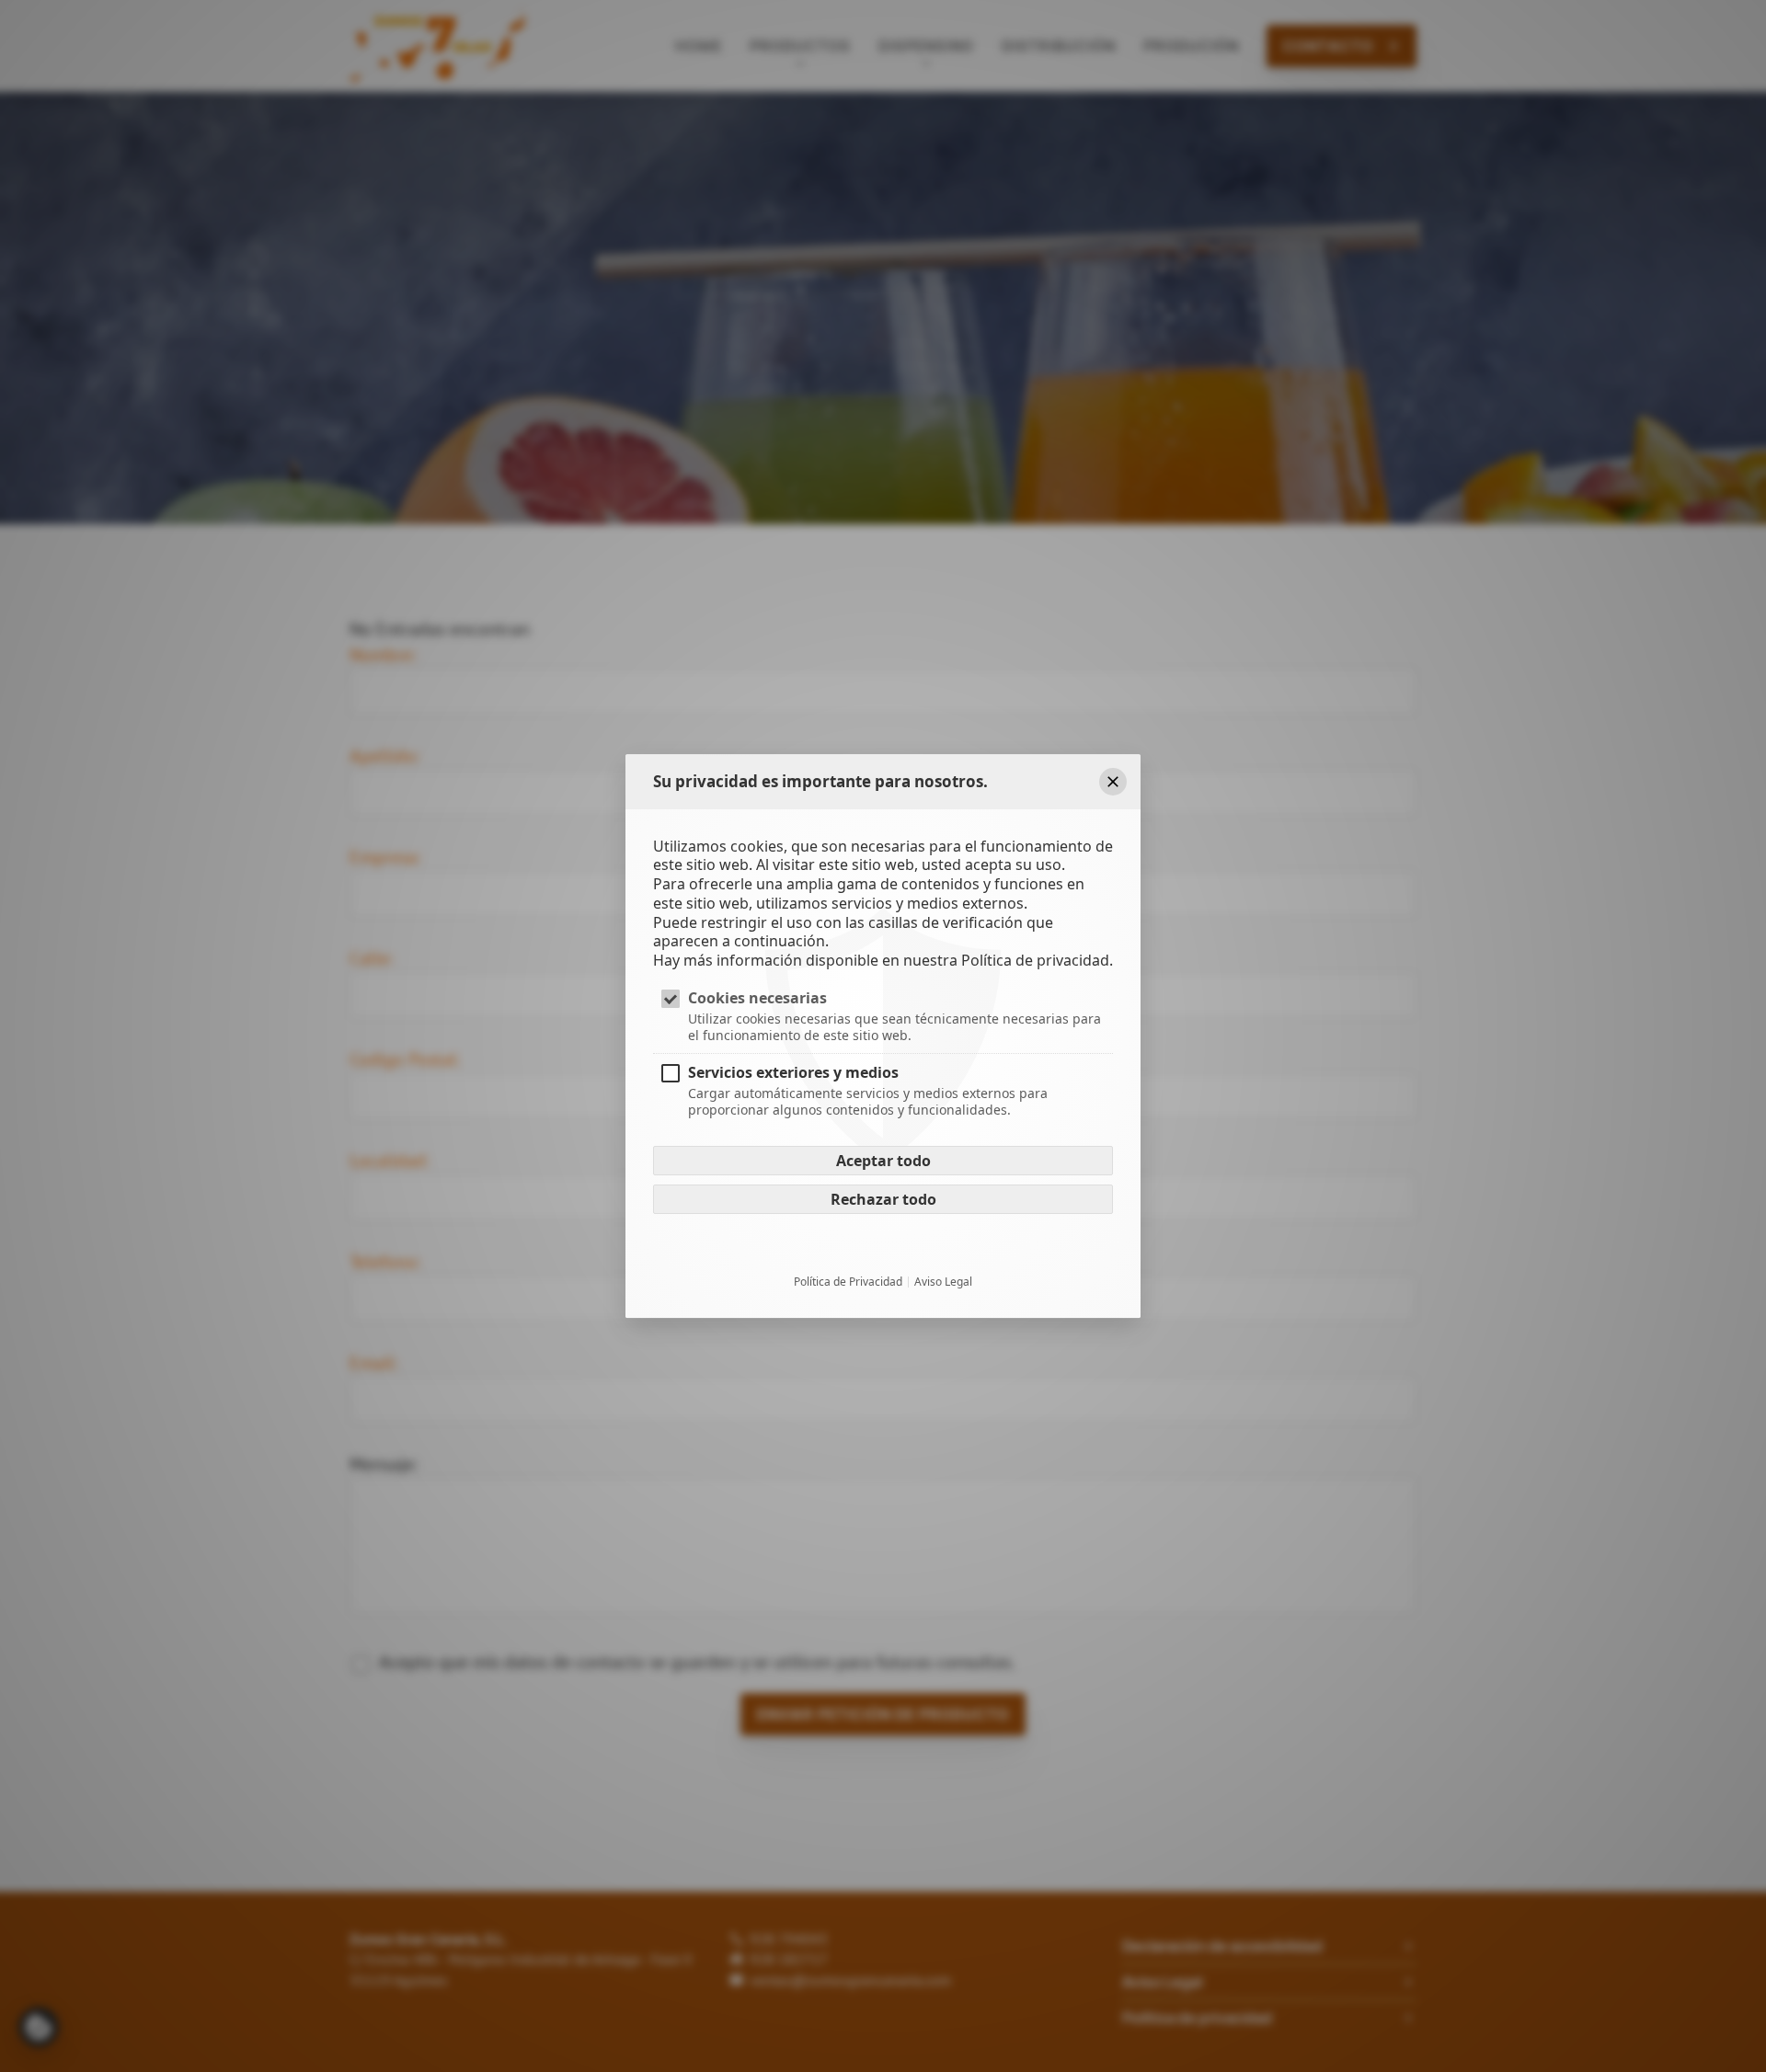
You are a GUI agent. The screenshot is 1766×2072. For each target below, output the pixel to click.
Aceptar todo (883, 1162)
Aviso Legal (943, 1283)
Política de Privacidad (848, 1283)
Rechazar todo (883, 1200)
